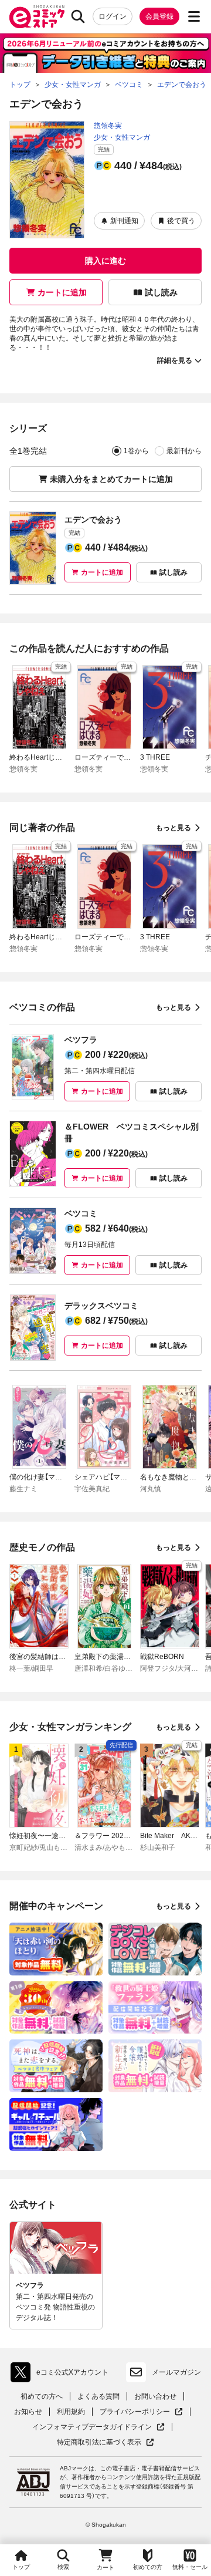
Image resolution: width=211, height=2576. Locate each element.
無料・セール (190, 2567)
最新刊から (184, 451)
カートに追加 (62, 292)
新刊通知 (124, 221)
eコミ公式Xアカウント (62, 2375)
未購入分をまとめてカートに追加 (111, 479)
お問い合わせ (155, 2396)
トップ (21, 2567)
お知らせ (28, 2412)
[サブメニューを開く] (194, 16)
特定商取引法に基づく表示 (105, 2442)
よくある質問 (98, 2396)
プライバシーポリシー (141, 2412)
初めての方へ (42, 2396)
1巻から (136, 451)
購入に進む (105, 261)
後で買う (181, 221)
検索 (63, 2567)
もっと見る (173, 828)
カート (105, 2567)
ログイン (113, 16)
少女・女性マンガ (122, 137)
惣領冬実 (108, 126)
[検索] (78, 16)
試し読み (161, 292)
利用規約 (71, 2412)
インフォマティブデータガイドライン (92, 2427)
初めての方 (148, 2567)
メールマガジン (176, 2372)
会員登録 (159, 16)
